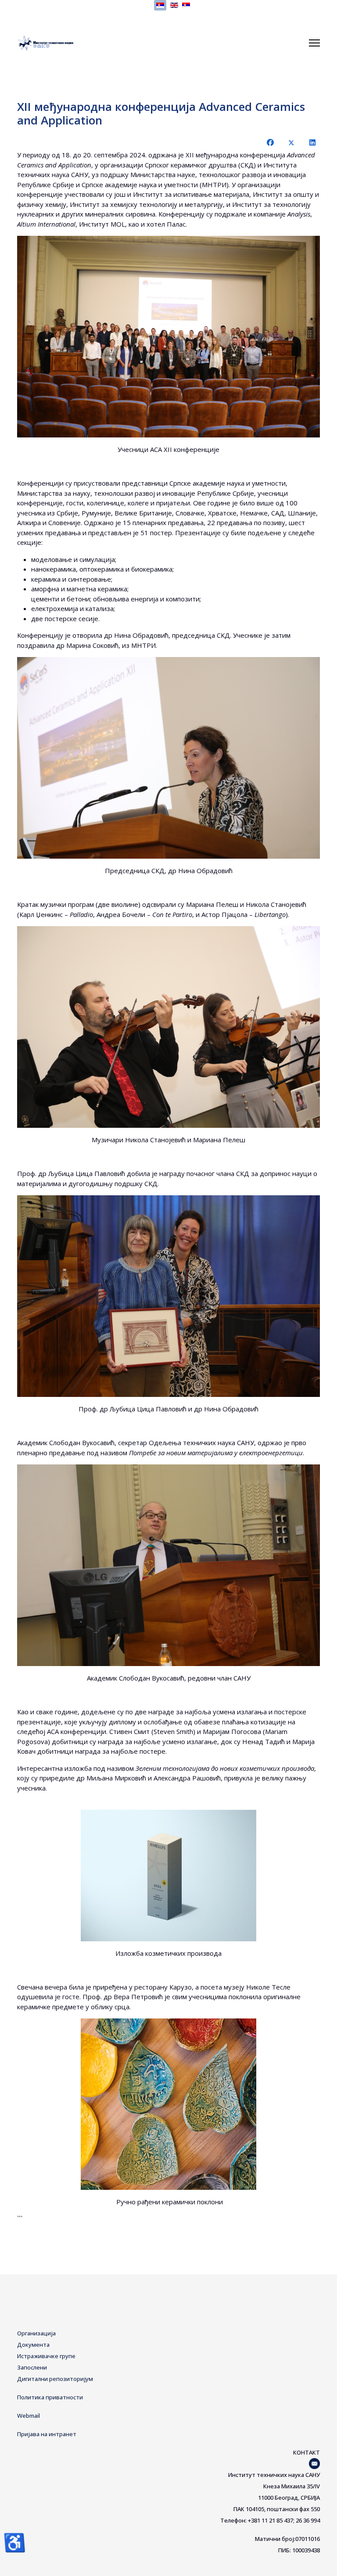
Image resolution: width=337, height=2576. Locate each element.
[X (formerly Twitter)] (291, 142)
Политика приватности (50, 2397)
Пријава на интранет (47, 2434)
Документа (33, 2345)
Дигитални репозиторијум (55, 2379)
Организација (36, 2333)
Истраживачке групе (46, 2356)
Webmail (29, 2416)
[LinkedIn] (312, 142)
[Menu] (314, 43)
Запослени (32, 2367)
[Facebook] (270, 142)
